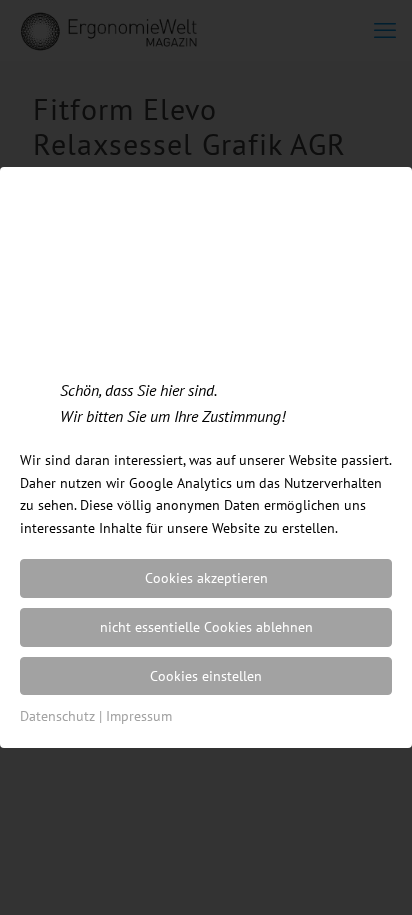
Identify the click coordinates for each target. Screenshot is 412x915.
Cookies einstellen (206, 676)
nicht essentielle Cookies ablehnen (206, 627)
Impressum (139, 716)
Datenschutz (57, 716)
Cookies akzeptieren (206, 578)
